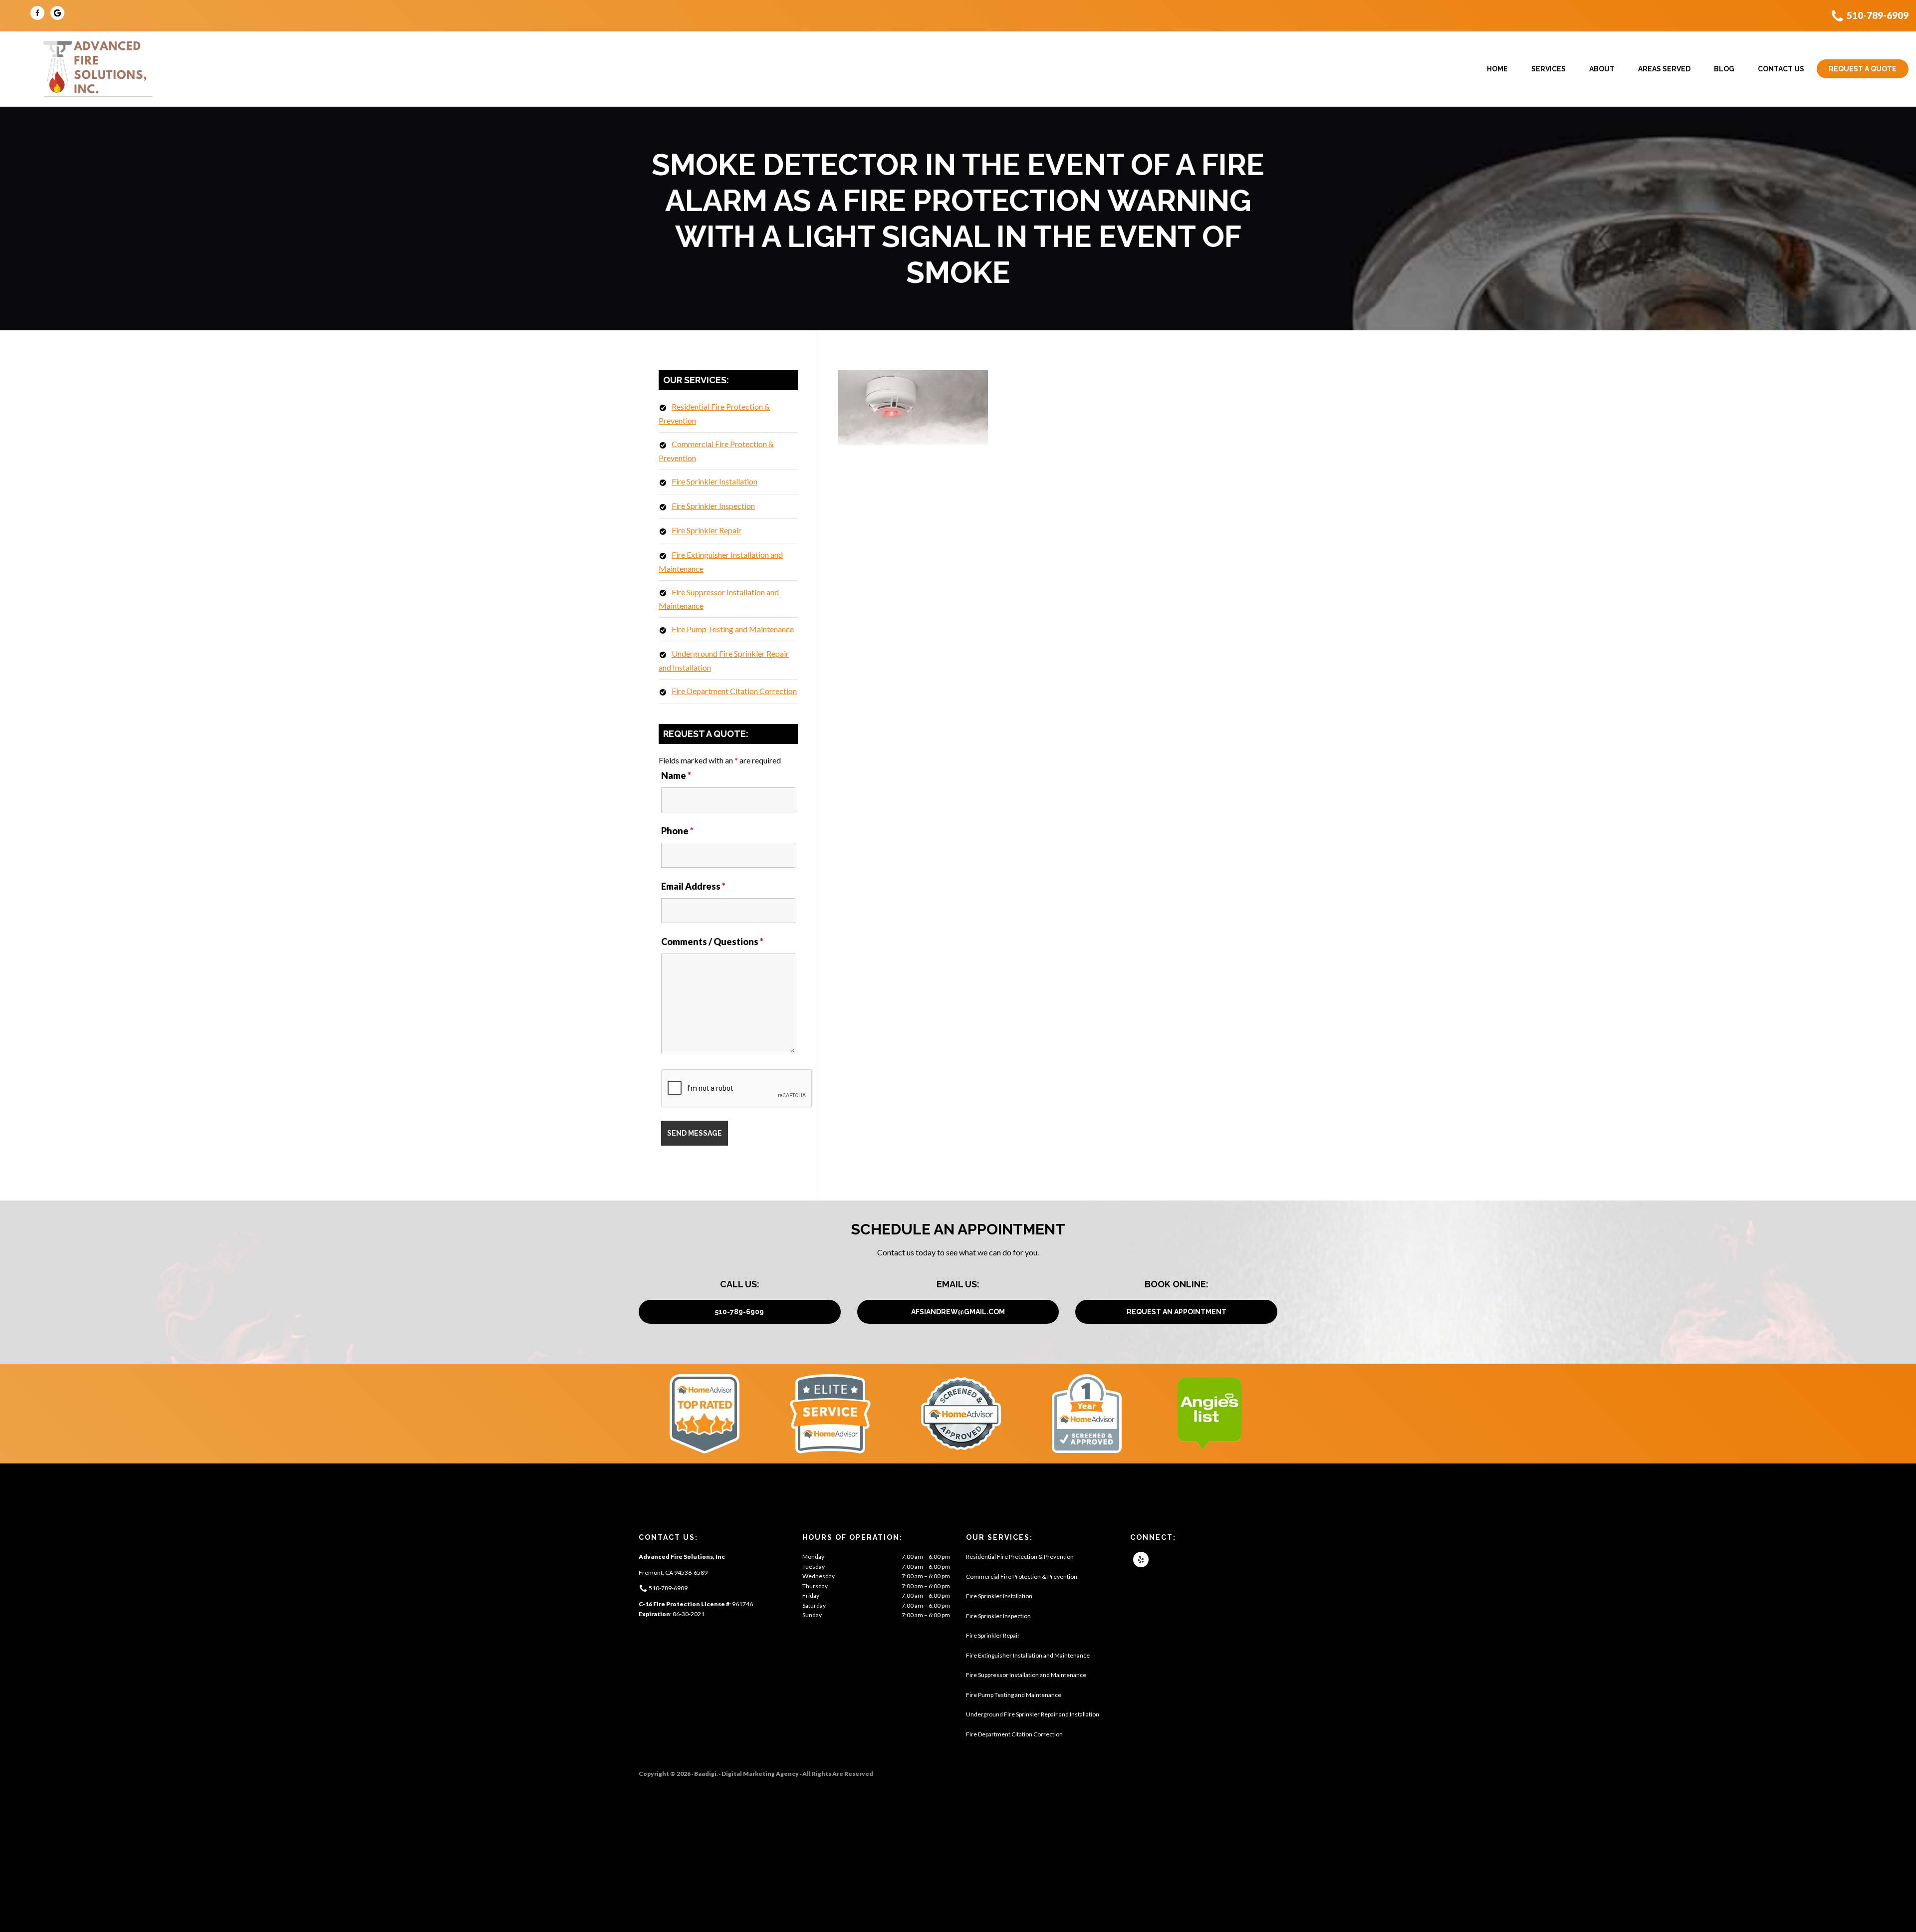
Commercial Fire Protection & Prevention (1022, 1576)
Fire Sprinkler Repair (707, 530)
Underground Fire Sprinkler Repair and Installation (1033, 1714)
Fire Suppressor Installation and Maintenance (1026, 1675)
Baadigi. (706, 1774)
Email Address (693, 886)
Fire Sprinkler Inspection (713, 506)
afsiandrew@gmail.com (958, 1312)
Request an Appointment (1177, 1312)
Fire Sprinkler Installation (715, 481)
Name (676, 775)
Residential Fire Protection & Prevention (1020, 1557)
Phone (677, 831)
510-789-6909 (1878, 15)
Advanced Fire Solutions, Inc (97, 69)
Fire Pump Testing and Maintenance (733, 629)
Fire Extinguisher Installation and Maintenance (1028, 1655)
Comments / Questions (712, 942)
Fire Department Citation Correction (734, 691)
